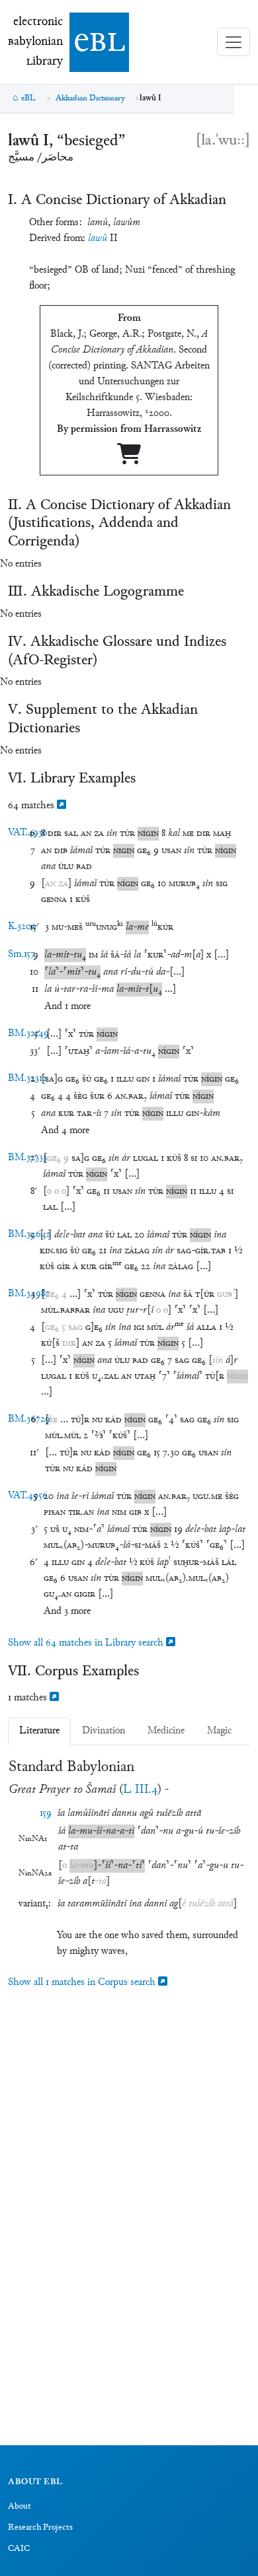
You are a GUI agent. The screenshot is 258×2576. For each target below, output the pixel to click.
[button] (55, 834)
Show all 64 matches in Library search (87, 1643)
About (20, 2507)
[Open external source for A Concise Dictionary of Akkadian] (129, 459)
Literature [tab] (39, 1731)
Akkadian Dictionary (90, 98)
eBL (28, 98)
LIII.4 (140, 1790)
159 (46, 1814)
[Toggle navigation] (234, 42)
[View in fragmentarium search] (62, 806)
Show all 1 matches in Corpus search (83, 1983)
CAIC (19, 2549)
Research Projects (40, 2528)
